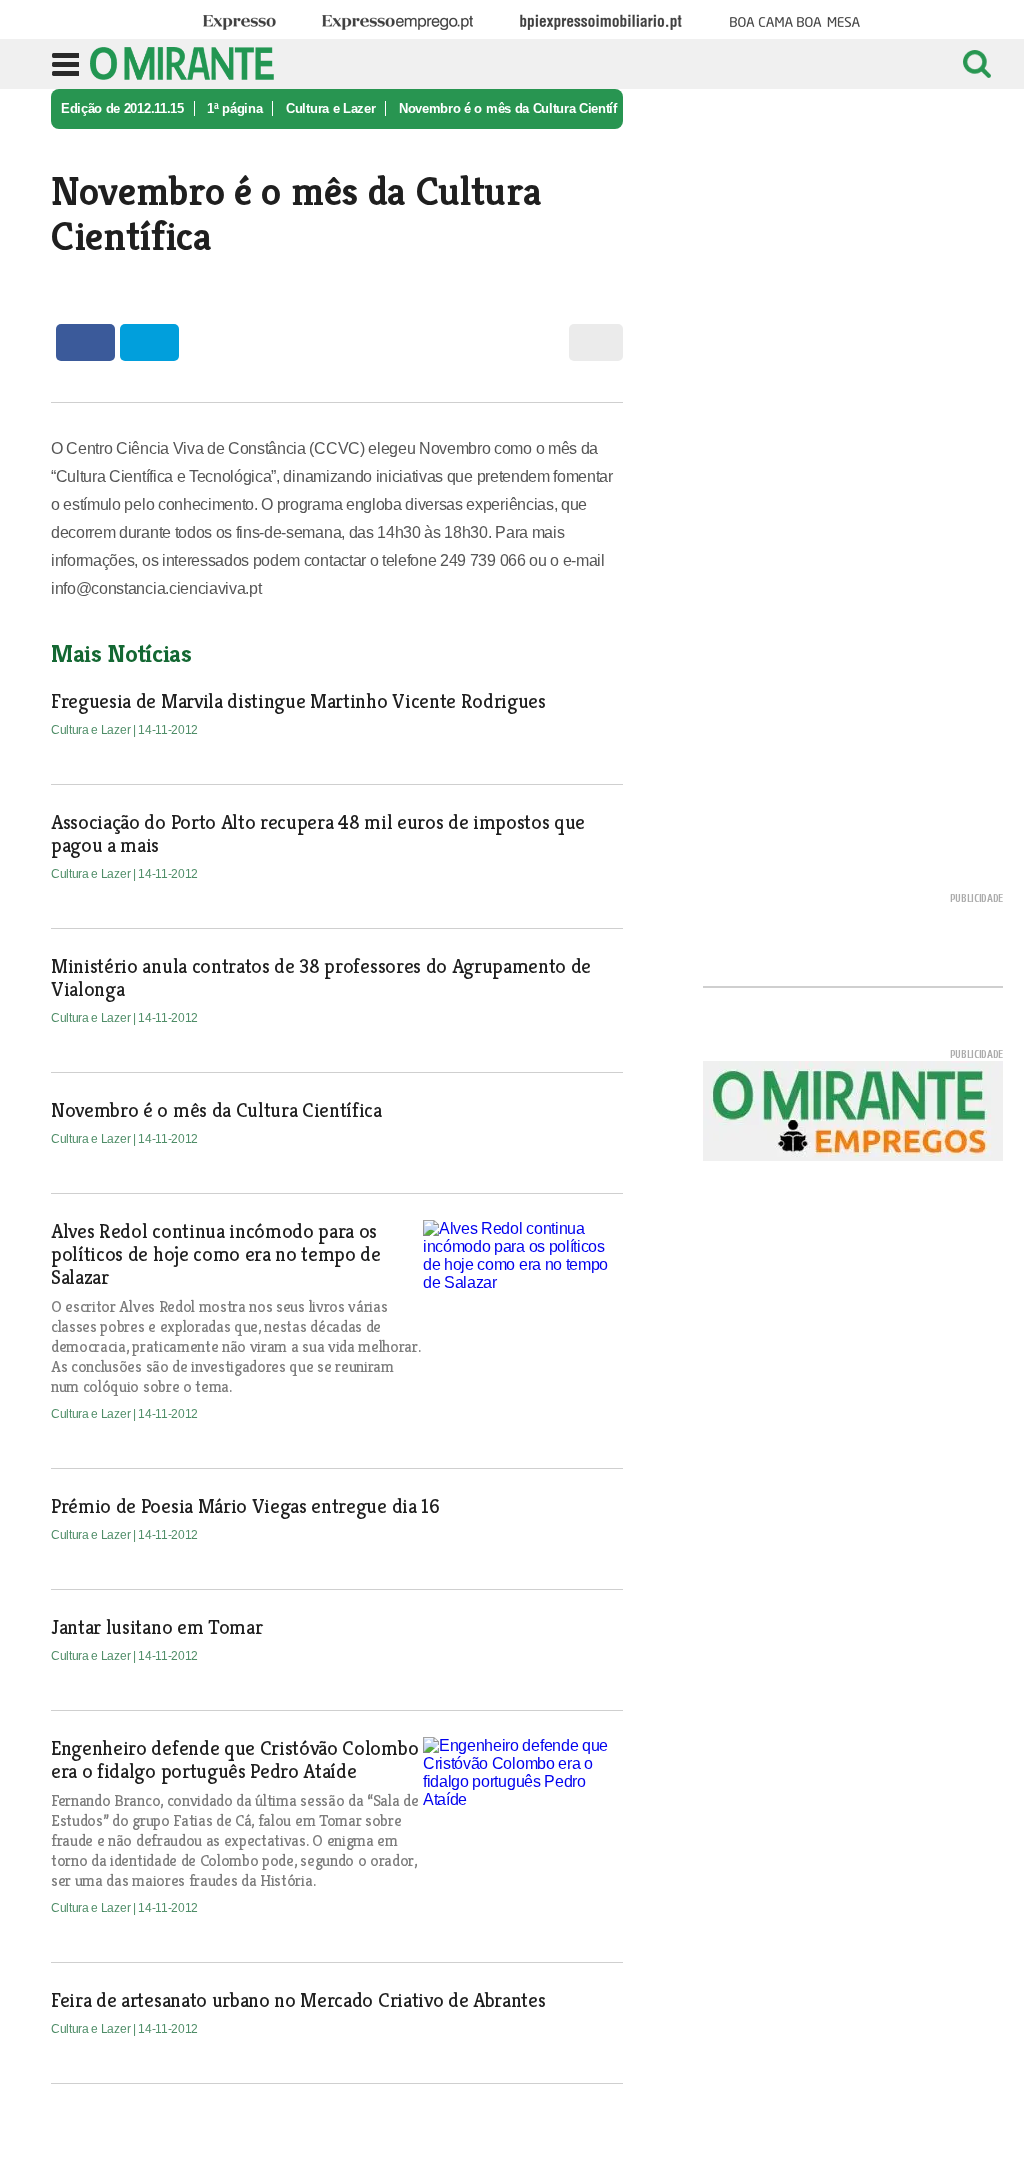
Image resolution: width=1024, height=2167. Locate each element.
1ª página (234, 108)
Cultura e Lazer (330, 108)
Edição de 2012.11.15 (122, 108)
